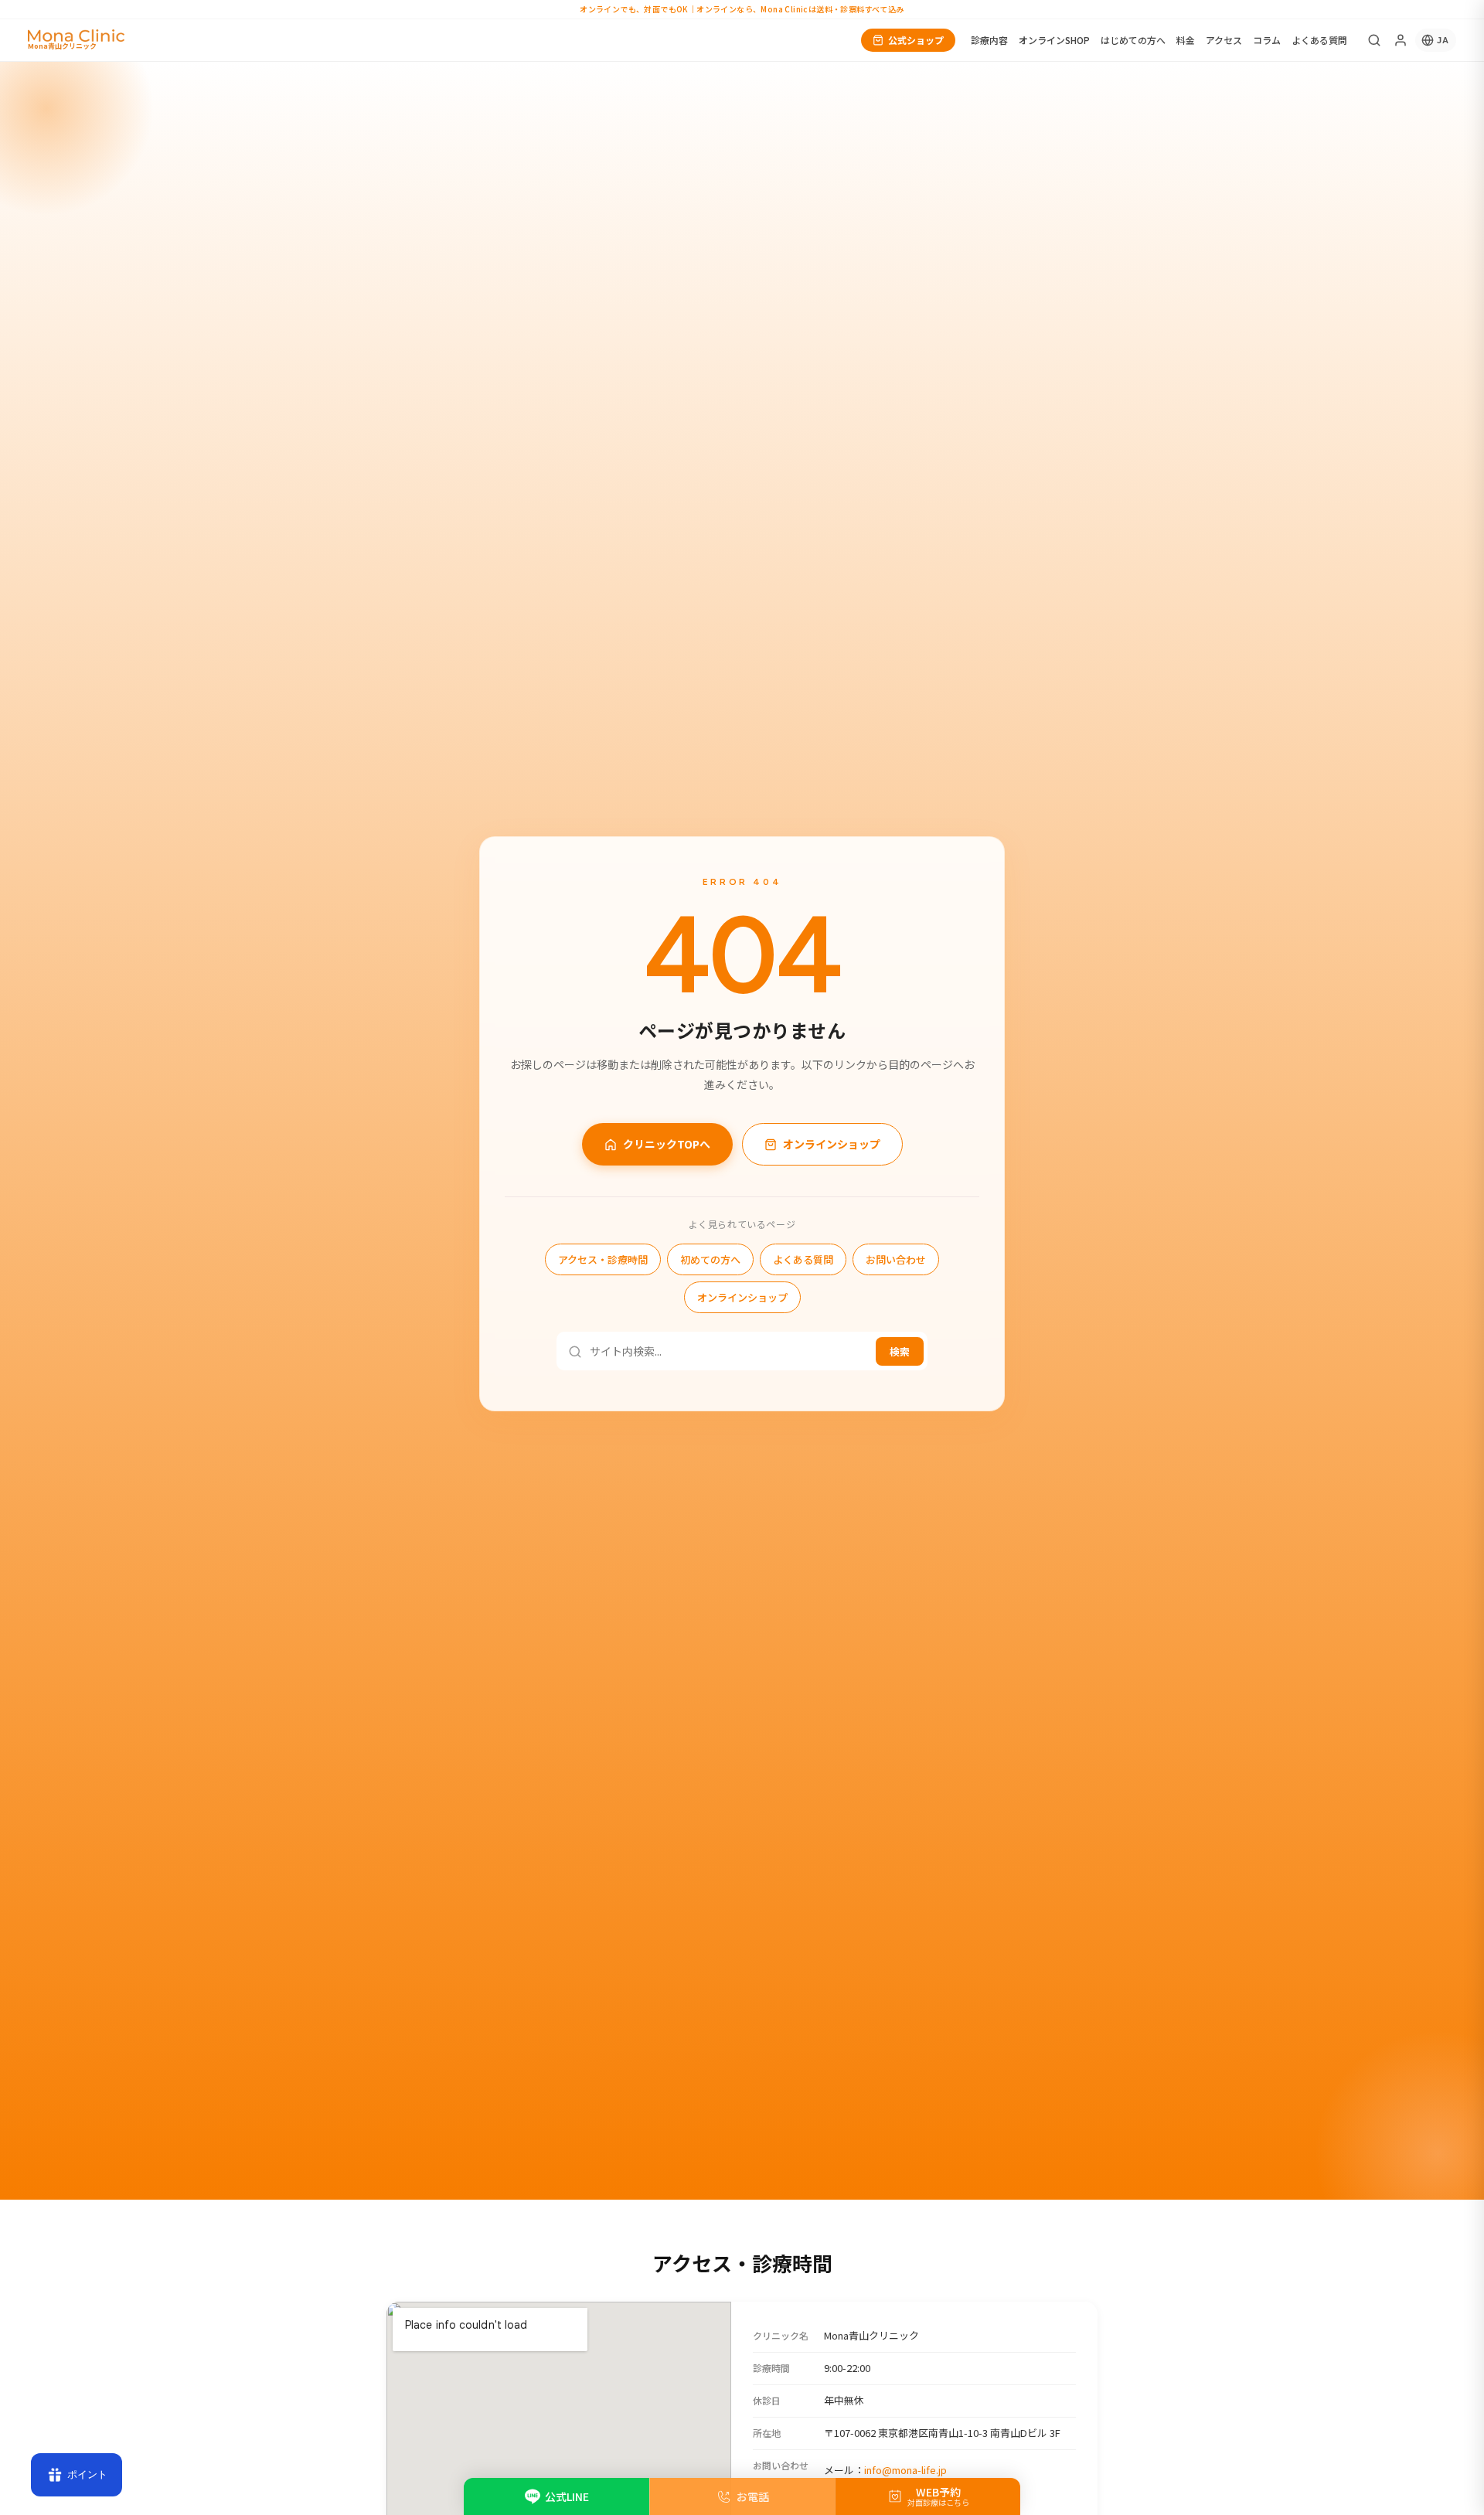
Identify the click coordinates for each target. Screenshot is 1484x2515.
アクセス (1224, 40)
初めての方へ (710, 1260)
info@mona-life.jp (905, 2469)
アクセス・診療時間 (603, 1260)
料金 (1186, 40)
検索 (900, 1352)
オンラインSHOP (1054, 40)
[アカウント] (1401, 40)
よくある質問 (1319, 40)
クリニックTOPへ (667, 1145)
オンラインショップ (832, 1145)
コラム (1267, 40)
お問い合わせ (896, 1260)
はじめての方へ (1133, 40)
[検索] (1374, 40)
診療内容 (989, 40)
